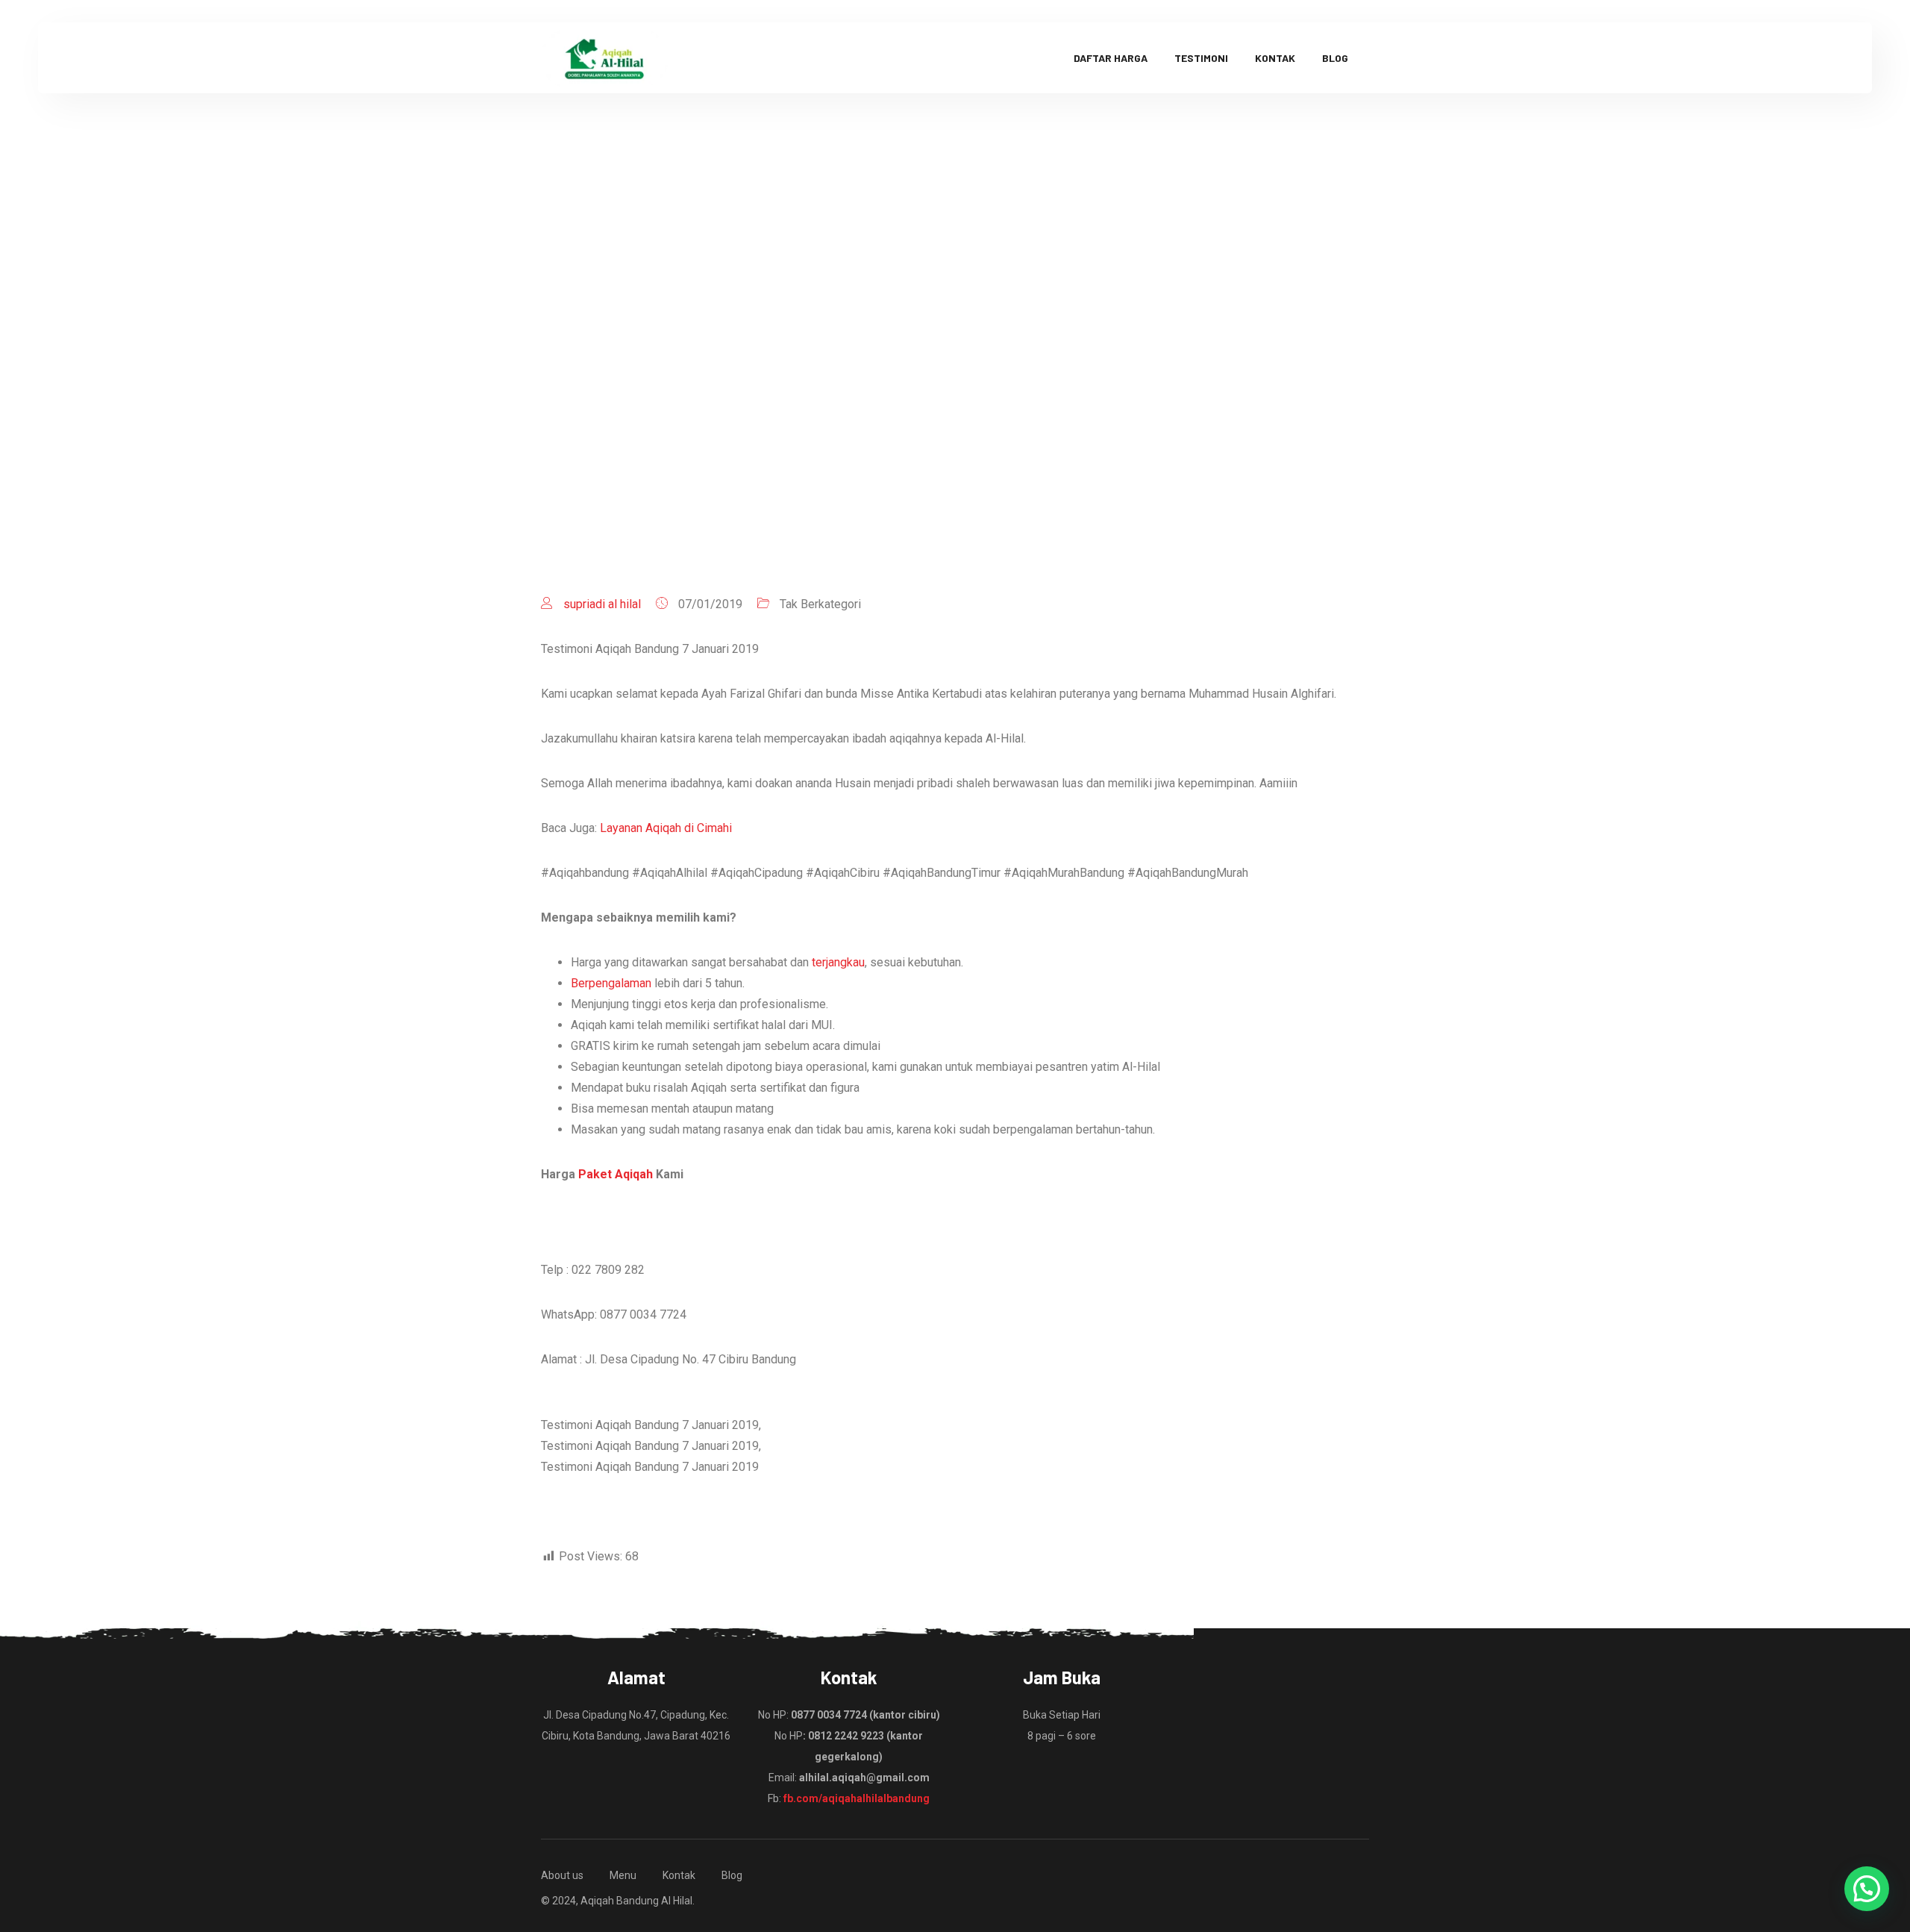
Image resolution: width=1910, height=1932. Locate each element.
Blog (1335, 58)
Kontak (1275, 58)
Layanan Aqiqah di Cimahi (666, 828)
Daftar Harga (1111, 58)
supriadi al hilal (602, 604)
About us (562, 1875)
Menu (623, 1875)
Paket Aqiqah (616, 1174)
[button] (1867, 1889)
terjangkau (838, 962)
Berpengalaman (611, 983)
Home (794, 369)
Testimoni (1201, 58)
